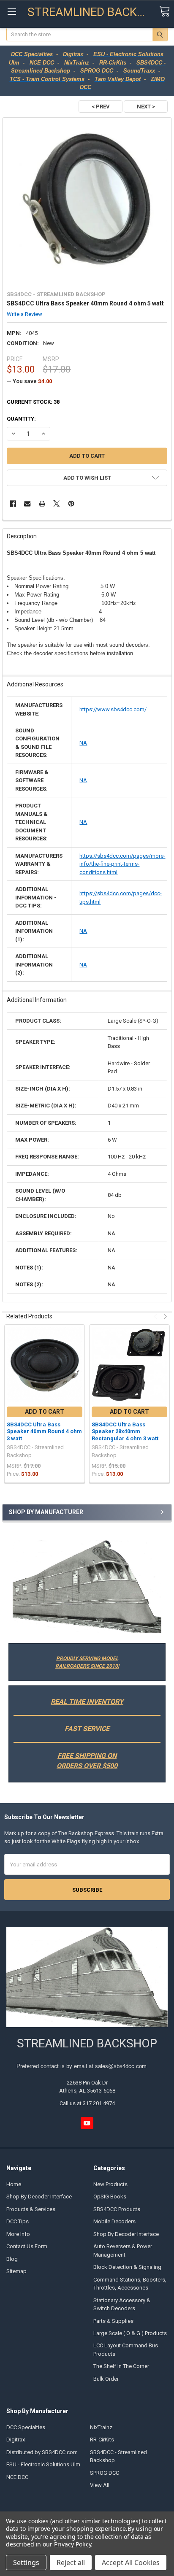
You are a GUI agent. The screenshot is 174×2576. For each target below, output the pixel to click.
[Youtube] (87, 2123)
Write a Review (24, 314)
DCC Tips (18, 2221)
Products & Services (31, 2209)
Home (14, 2184)
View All (100, 2485)
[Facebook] (13, 504)
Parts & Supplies (113, 2321)
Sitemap (16, 2271)
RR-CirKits (102, 2440)
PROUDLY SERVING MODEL (87, 1658)
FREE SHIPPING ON (87, 1756)
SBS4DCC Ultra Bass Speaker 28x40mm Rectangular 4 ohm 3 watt (125, 1431)
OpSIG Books (110, 2197)
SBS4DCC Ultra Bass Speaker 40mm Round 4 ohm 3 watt (44, 1431)
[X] (56, 504)
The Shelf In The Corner (121, 2366)
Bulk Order (106, 2379)
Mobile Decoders (114, 2221)
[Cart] (164, 12)
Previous (156, 1316)
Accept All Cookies (131, 2562)
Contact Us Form (27, 2246)
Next (164, 1316)
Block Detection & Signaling (127, 2267)
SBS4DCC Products (117, 2209)
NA (83, 743)
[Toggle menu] (12, 12)
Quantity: (21, 419)
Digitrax (16, 2440)
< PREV (101, 107)
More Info (18, 2234)
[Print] (42, 504)
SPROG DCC (105, 2473)
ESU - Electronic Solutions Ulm (43, 2464)
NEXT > (146, 107)
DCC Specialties (26, 2427)
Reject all (71, 2562)
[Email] (27, 504)
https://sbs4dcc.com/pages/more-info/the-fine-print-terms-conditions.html (122, 864)
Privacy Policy (72, 2544)
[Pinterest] (71, 504)
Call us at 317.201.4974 (87, 2103)
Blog (12, 2259)
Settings (26, 2562)
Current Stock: (33, 402)
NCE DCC (17, 2477)
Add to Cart (45, 1412)
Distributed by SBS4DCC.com (42, 2452)
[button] (87, 1586)
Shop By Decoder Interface (39, 2197)
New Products (110, 2184)
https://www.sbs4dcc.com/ (113, 709)
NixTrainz (101, 2427)
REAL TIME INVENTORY (87, 1702)
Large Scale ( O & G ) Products (130, 2333)
